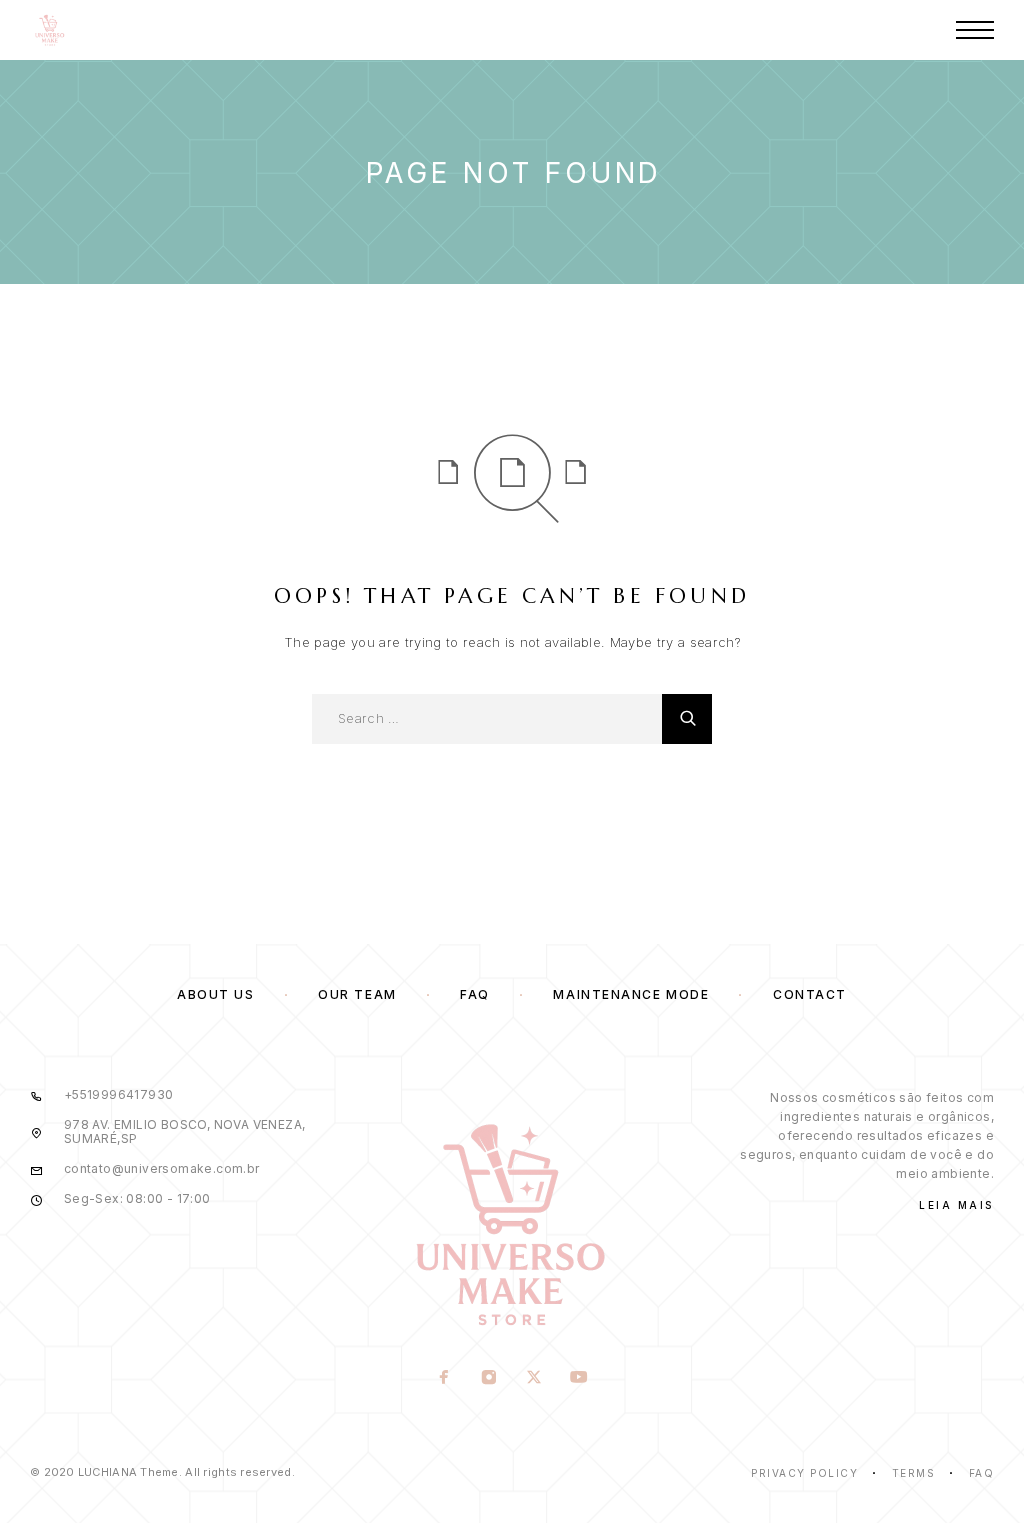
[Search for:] (487, 719)
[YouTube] (579, 1379)
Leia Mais (956, 1205)
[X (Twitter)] (534, 1379)
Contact (810, 994)
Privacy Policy (804, 1473)
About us (215, 994)
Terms (914, 1473)
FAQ (475, 994)
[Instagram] (489, 1379)
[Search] (687, 719)
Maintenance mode (631, 994)
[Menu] (975, 30)
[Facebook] (444, 1379)
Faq (982, 1473)
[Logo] (50, 30)
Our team (357, 994)
